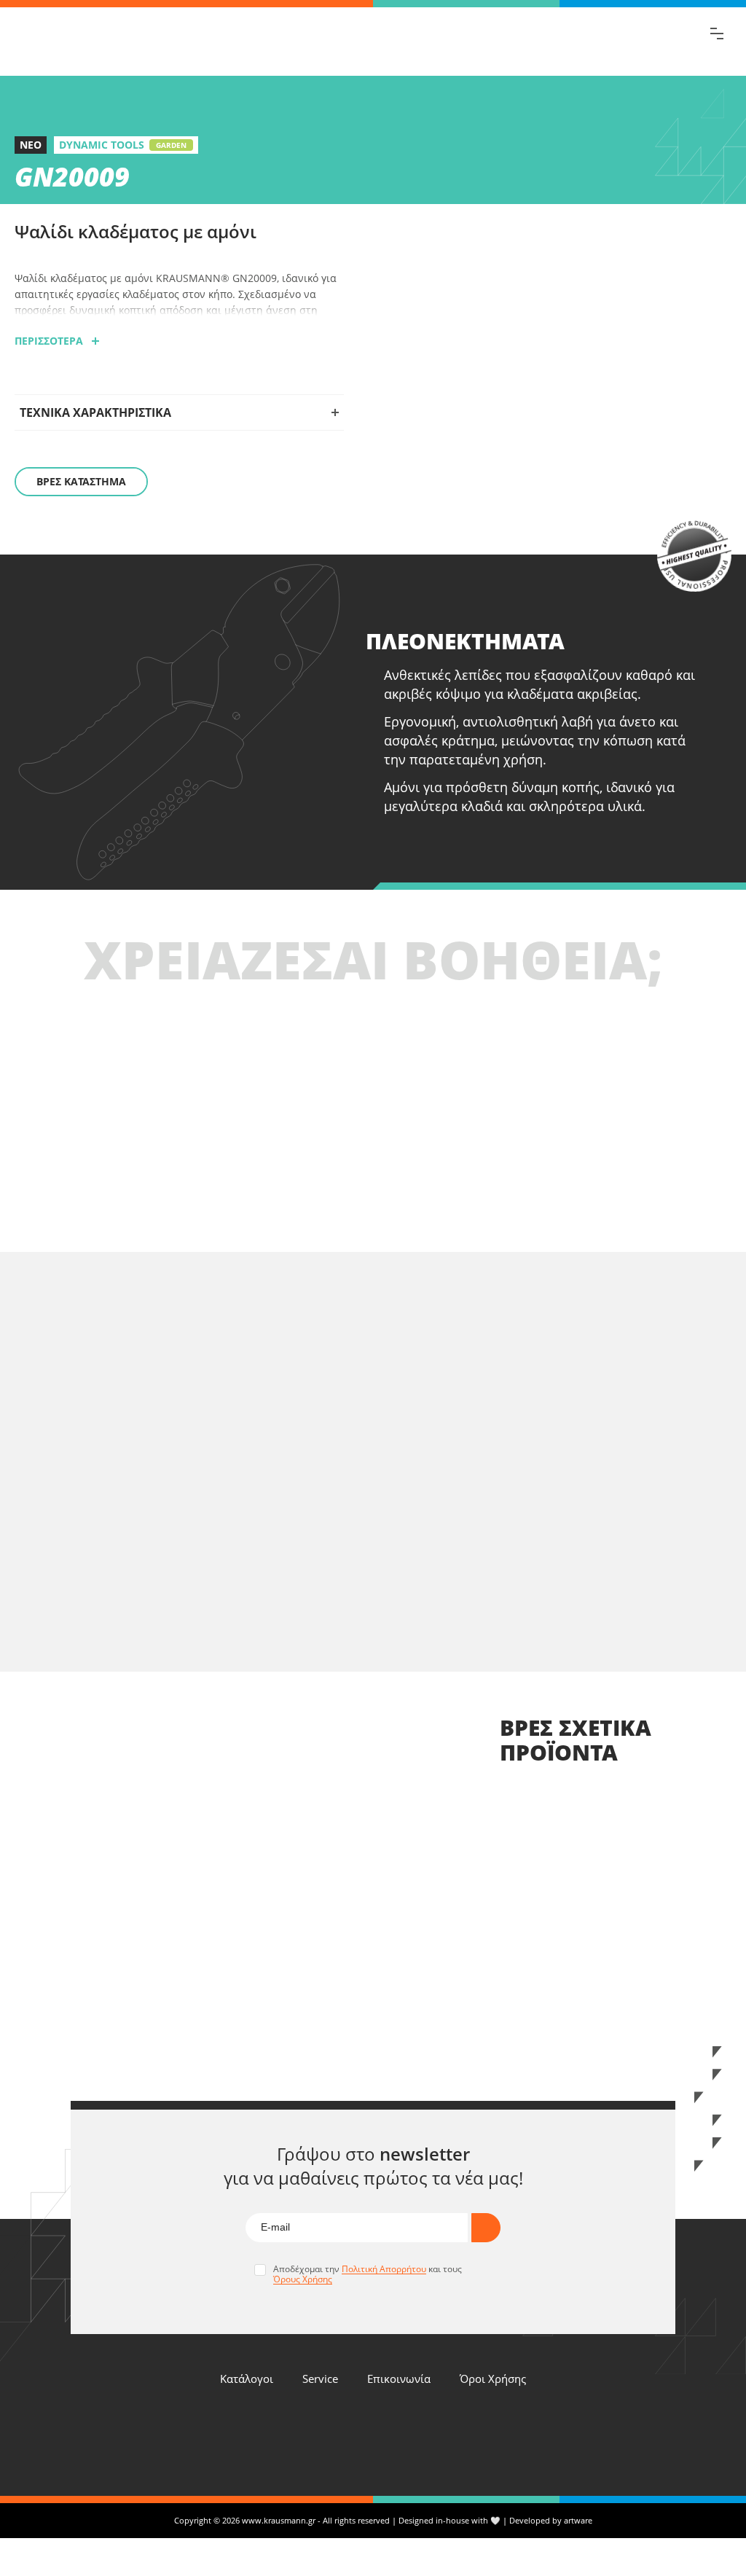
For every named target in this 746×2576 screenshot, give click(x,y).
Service (320, 2379)
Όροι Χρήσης (493, 2379)
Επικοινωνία (399, 2379)
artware (578, 2520)
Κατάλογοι (247, 2379)
